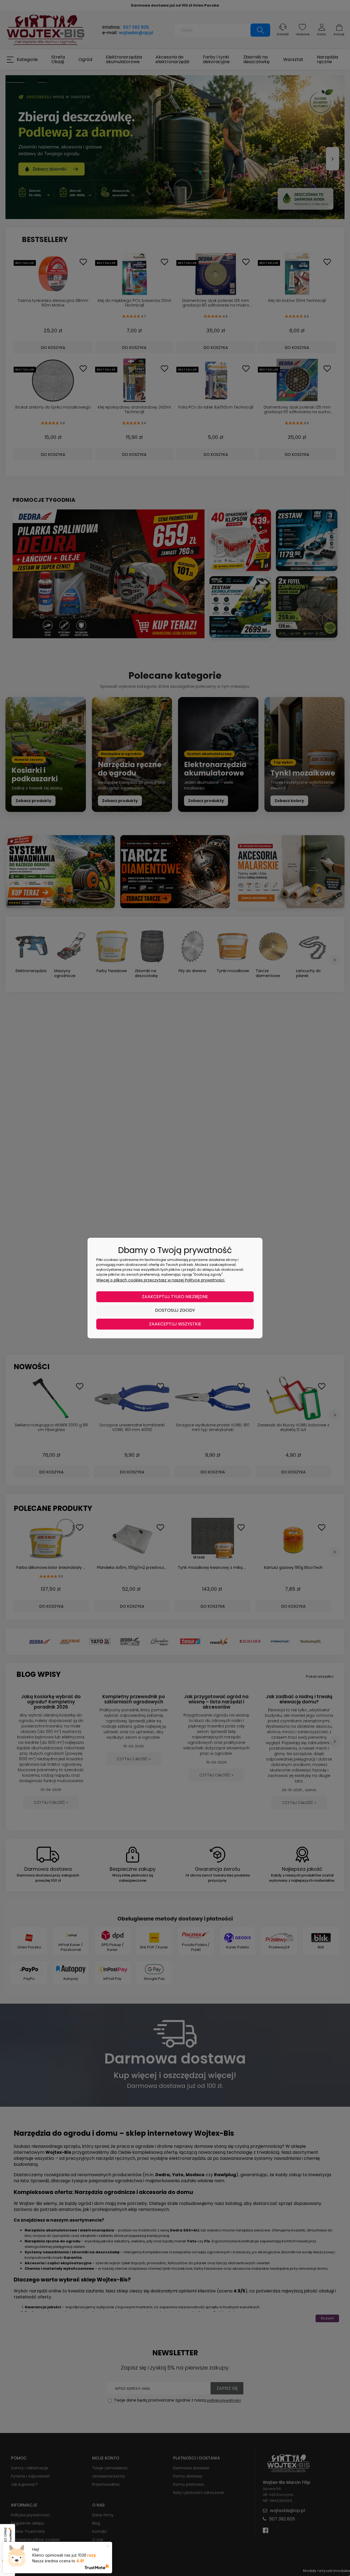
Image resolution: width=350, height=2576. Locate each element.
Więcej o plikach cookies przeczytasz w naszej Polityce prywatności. (161, 1280)
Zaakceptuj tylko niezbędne (175, 1297)
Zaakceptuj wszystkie (175, 1324)
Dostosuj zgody (175, 1310)
